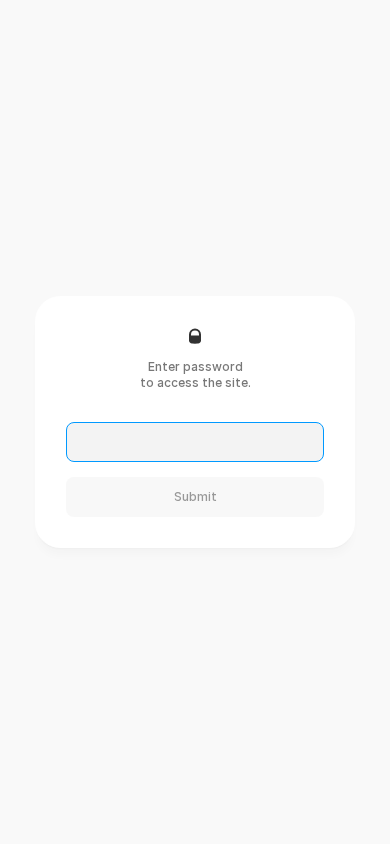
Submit (195, 496)
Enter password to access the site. (195, 375)
